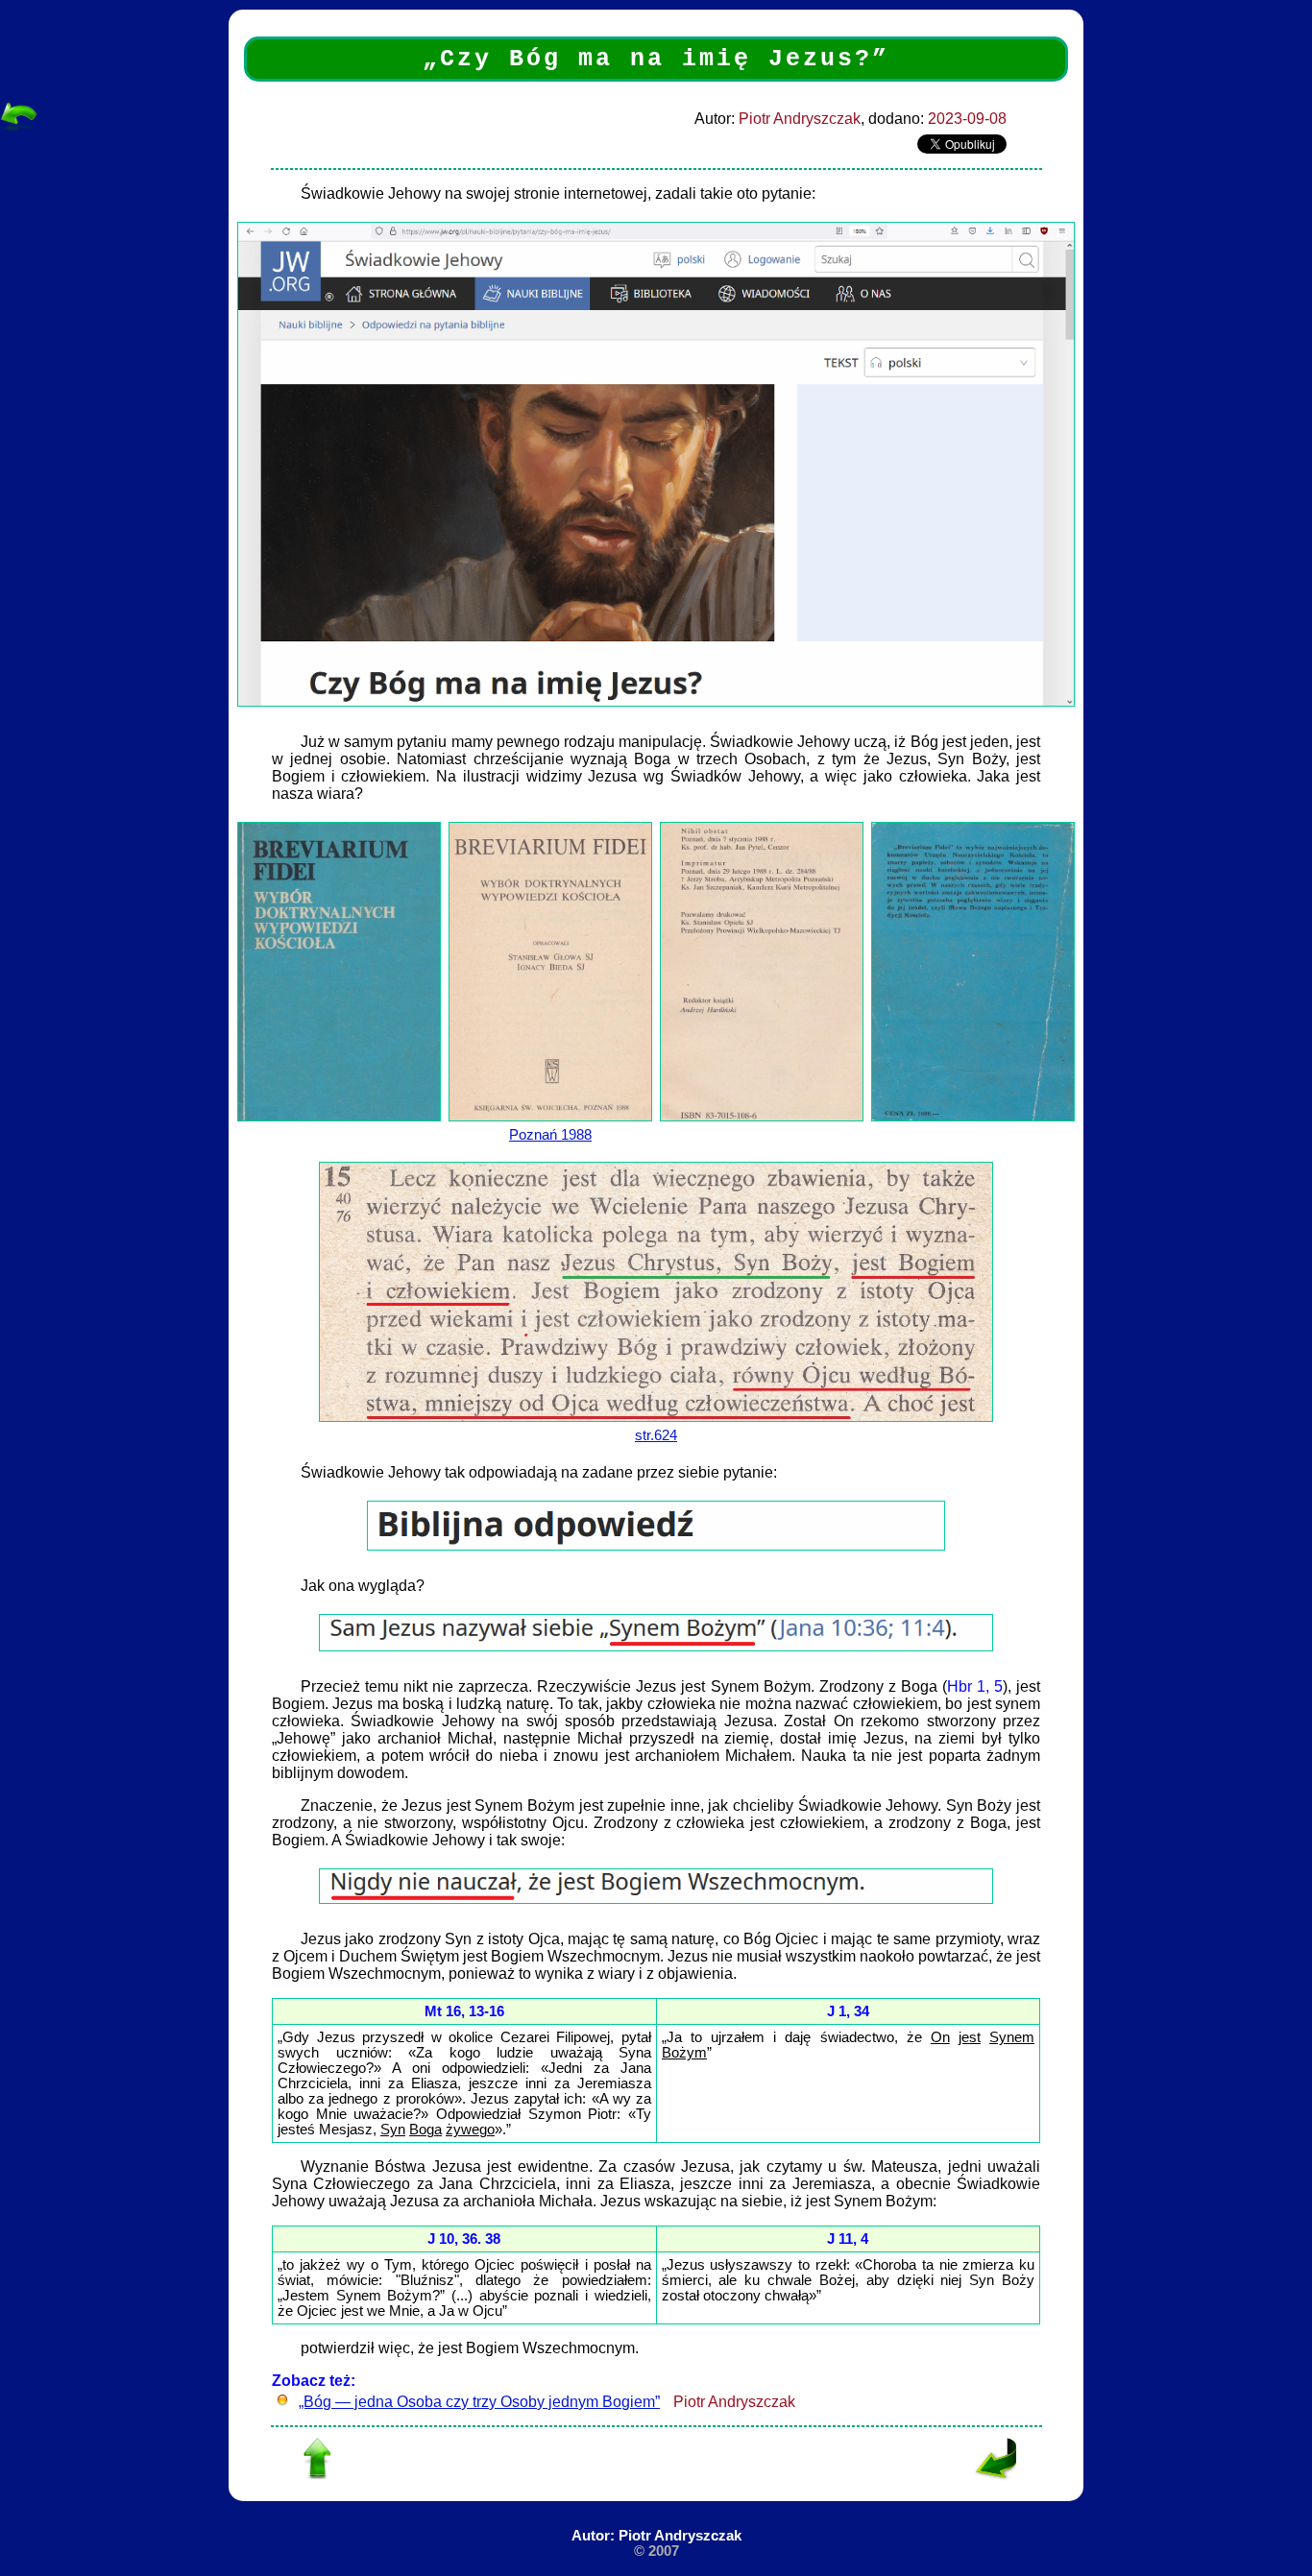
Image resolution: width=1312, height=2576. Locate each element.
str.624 (656, 1435)
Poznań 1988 (550, 1135)
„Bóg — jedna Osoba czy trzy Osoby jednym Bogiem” (479, 2402)
